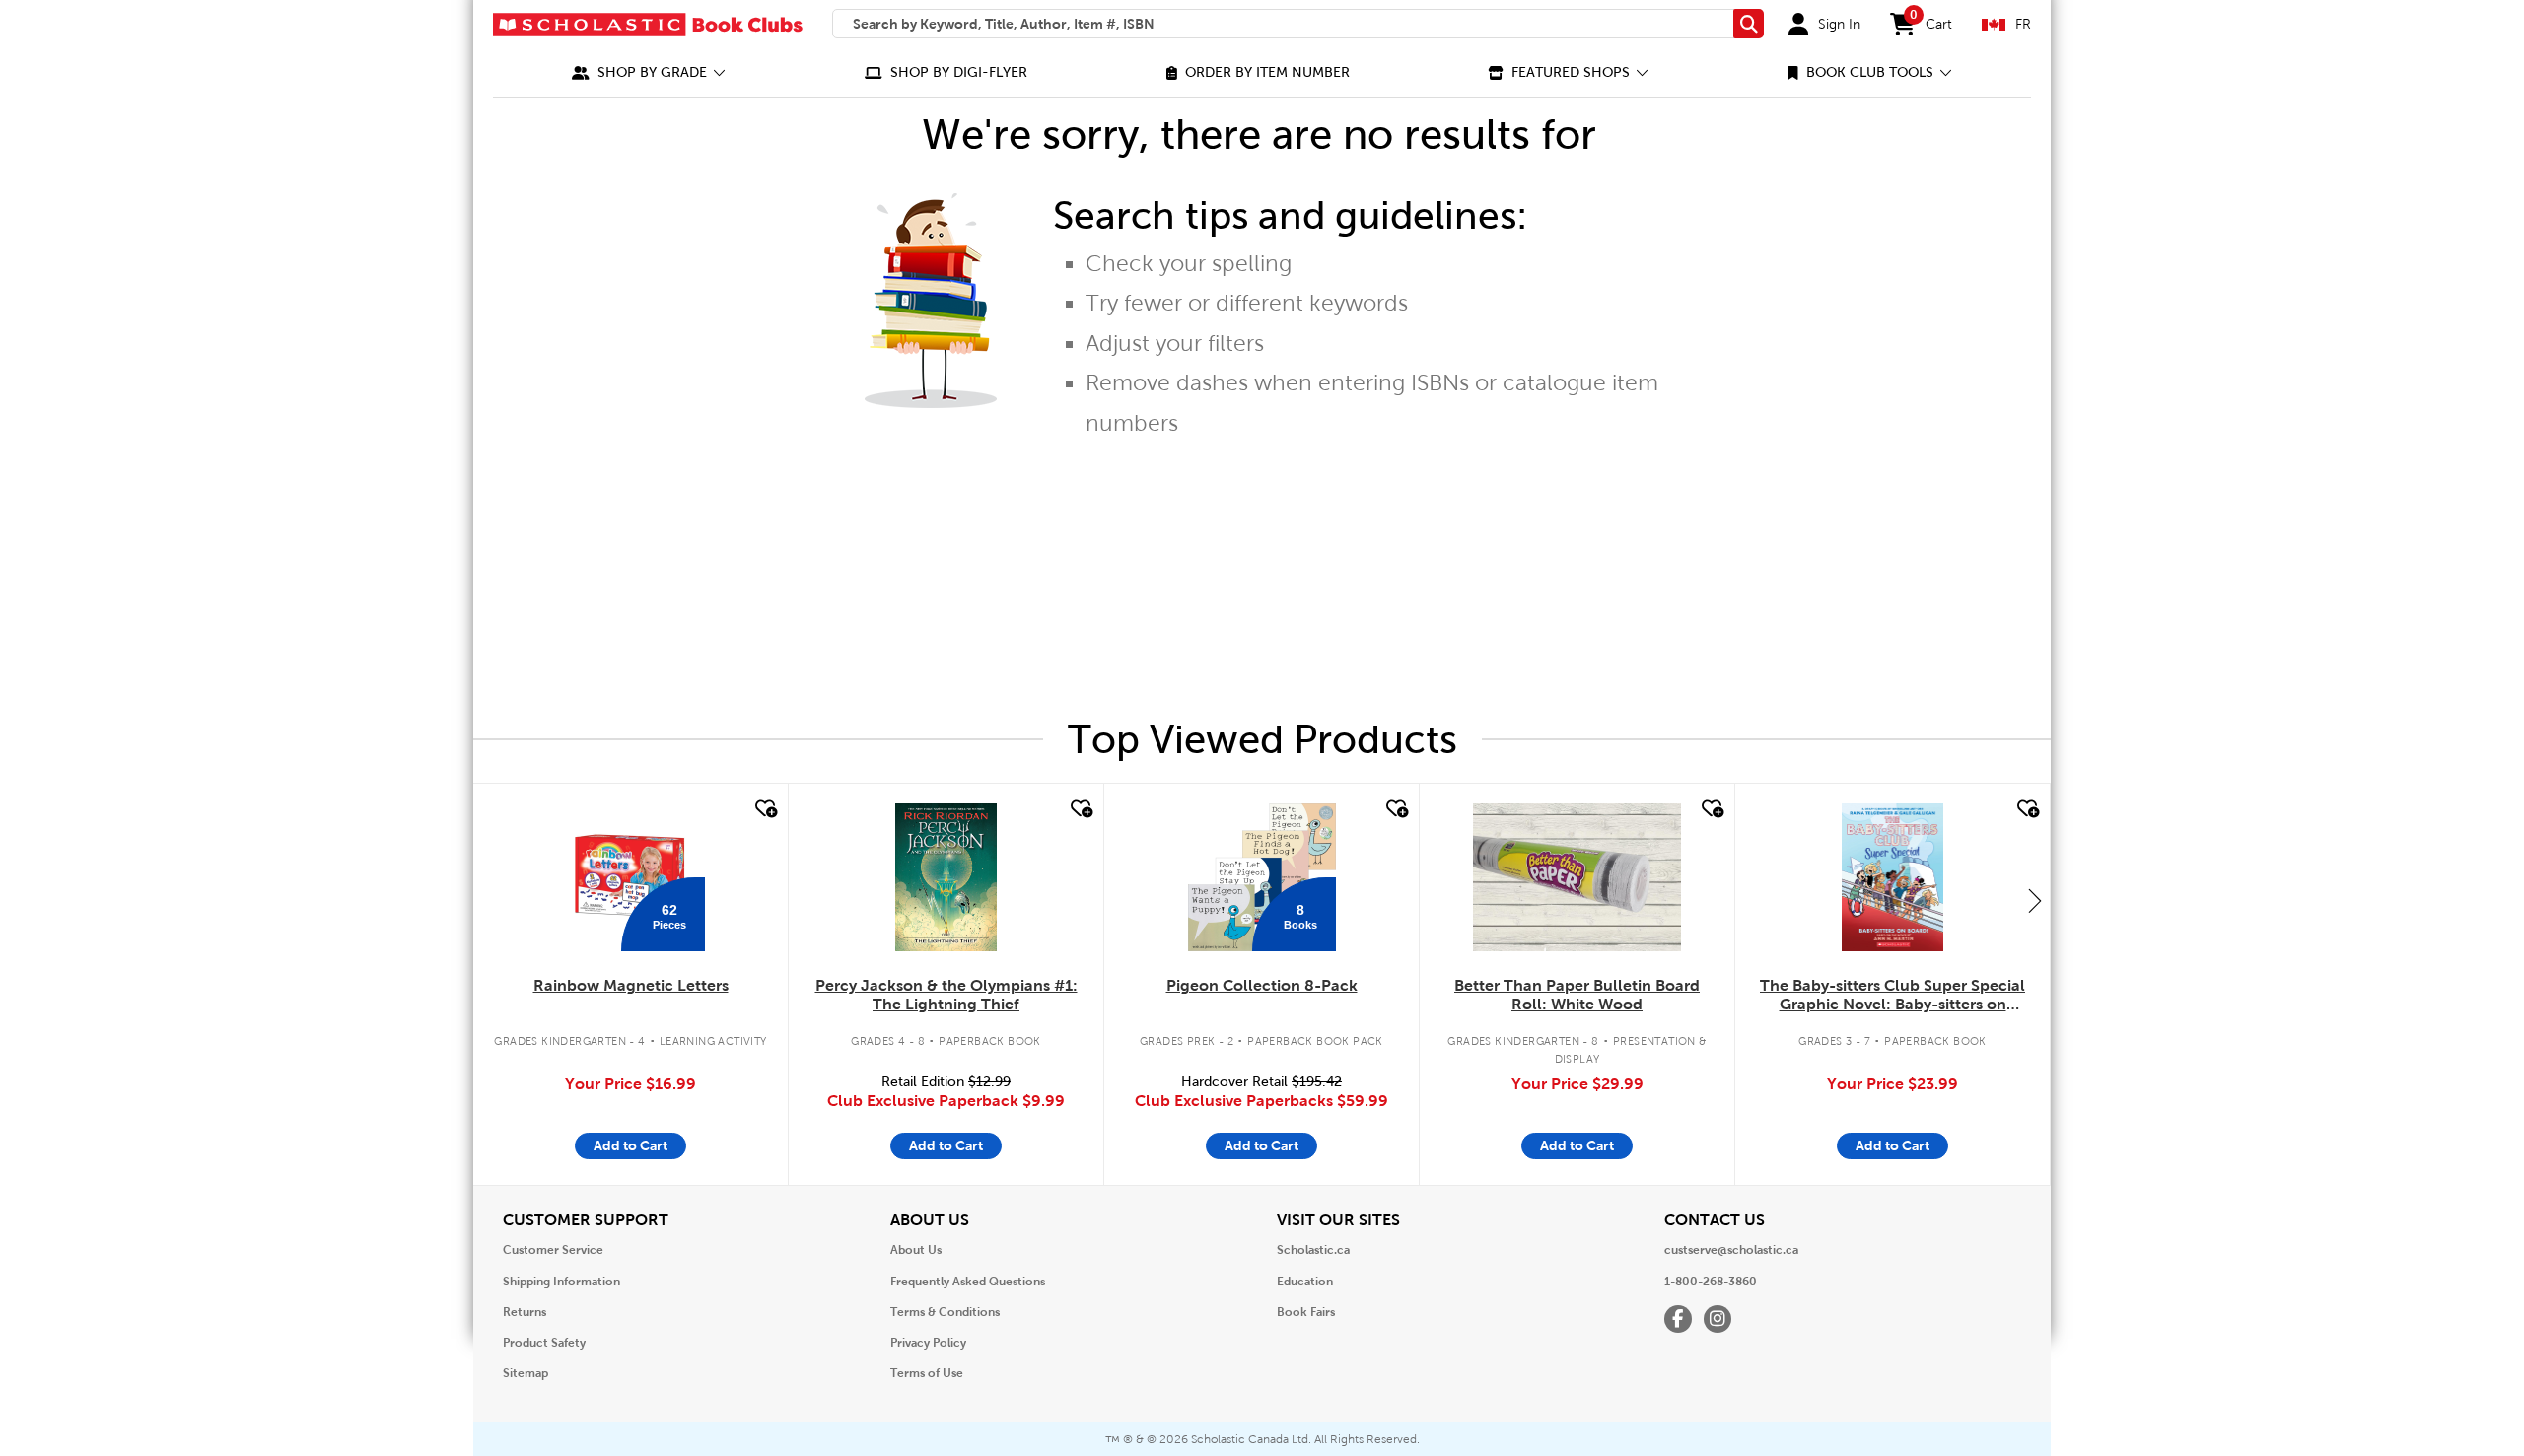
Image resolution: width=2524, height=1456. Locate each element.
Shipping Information (561, 1282)
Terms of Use (927, 1373)
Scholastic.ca (1313, 1250)
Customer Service (553, 1250)
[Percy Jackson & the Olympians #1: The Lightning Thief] (946, 877)
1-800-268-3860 (1711, 1282)
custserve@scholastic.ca (1731, 1250)
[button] (649, 72)
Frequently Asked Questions (968, 1282)
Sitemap (526, 1373)
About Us (916, 1250)
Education (1305, 1282)
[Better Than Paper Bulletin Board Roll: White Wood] (1577, 877)
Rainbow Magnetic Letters (631, 985)
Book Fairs (1306, 1312)
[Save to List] (764, 809)
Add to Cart (631, 1145)
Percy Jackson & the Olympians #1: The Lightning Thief (946, 995)
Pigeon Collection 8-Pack (1262, 985)
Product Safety (544, 1343)
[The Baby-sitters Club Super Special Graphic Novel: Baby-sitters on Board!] (1893, 877)
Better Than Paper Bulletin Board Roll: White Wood (1577, 995)
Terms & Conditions (945, 1312)
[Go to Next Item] (2035, 900)
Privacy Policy (928, 1343)
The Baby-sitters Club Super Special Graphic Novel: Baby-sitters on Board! (1893, 996)
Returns (525, 1312)
